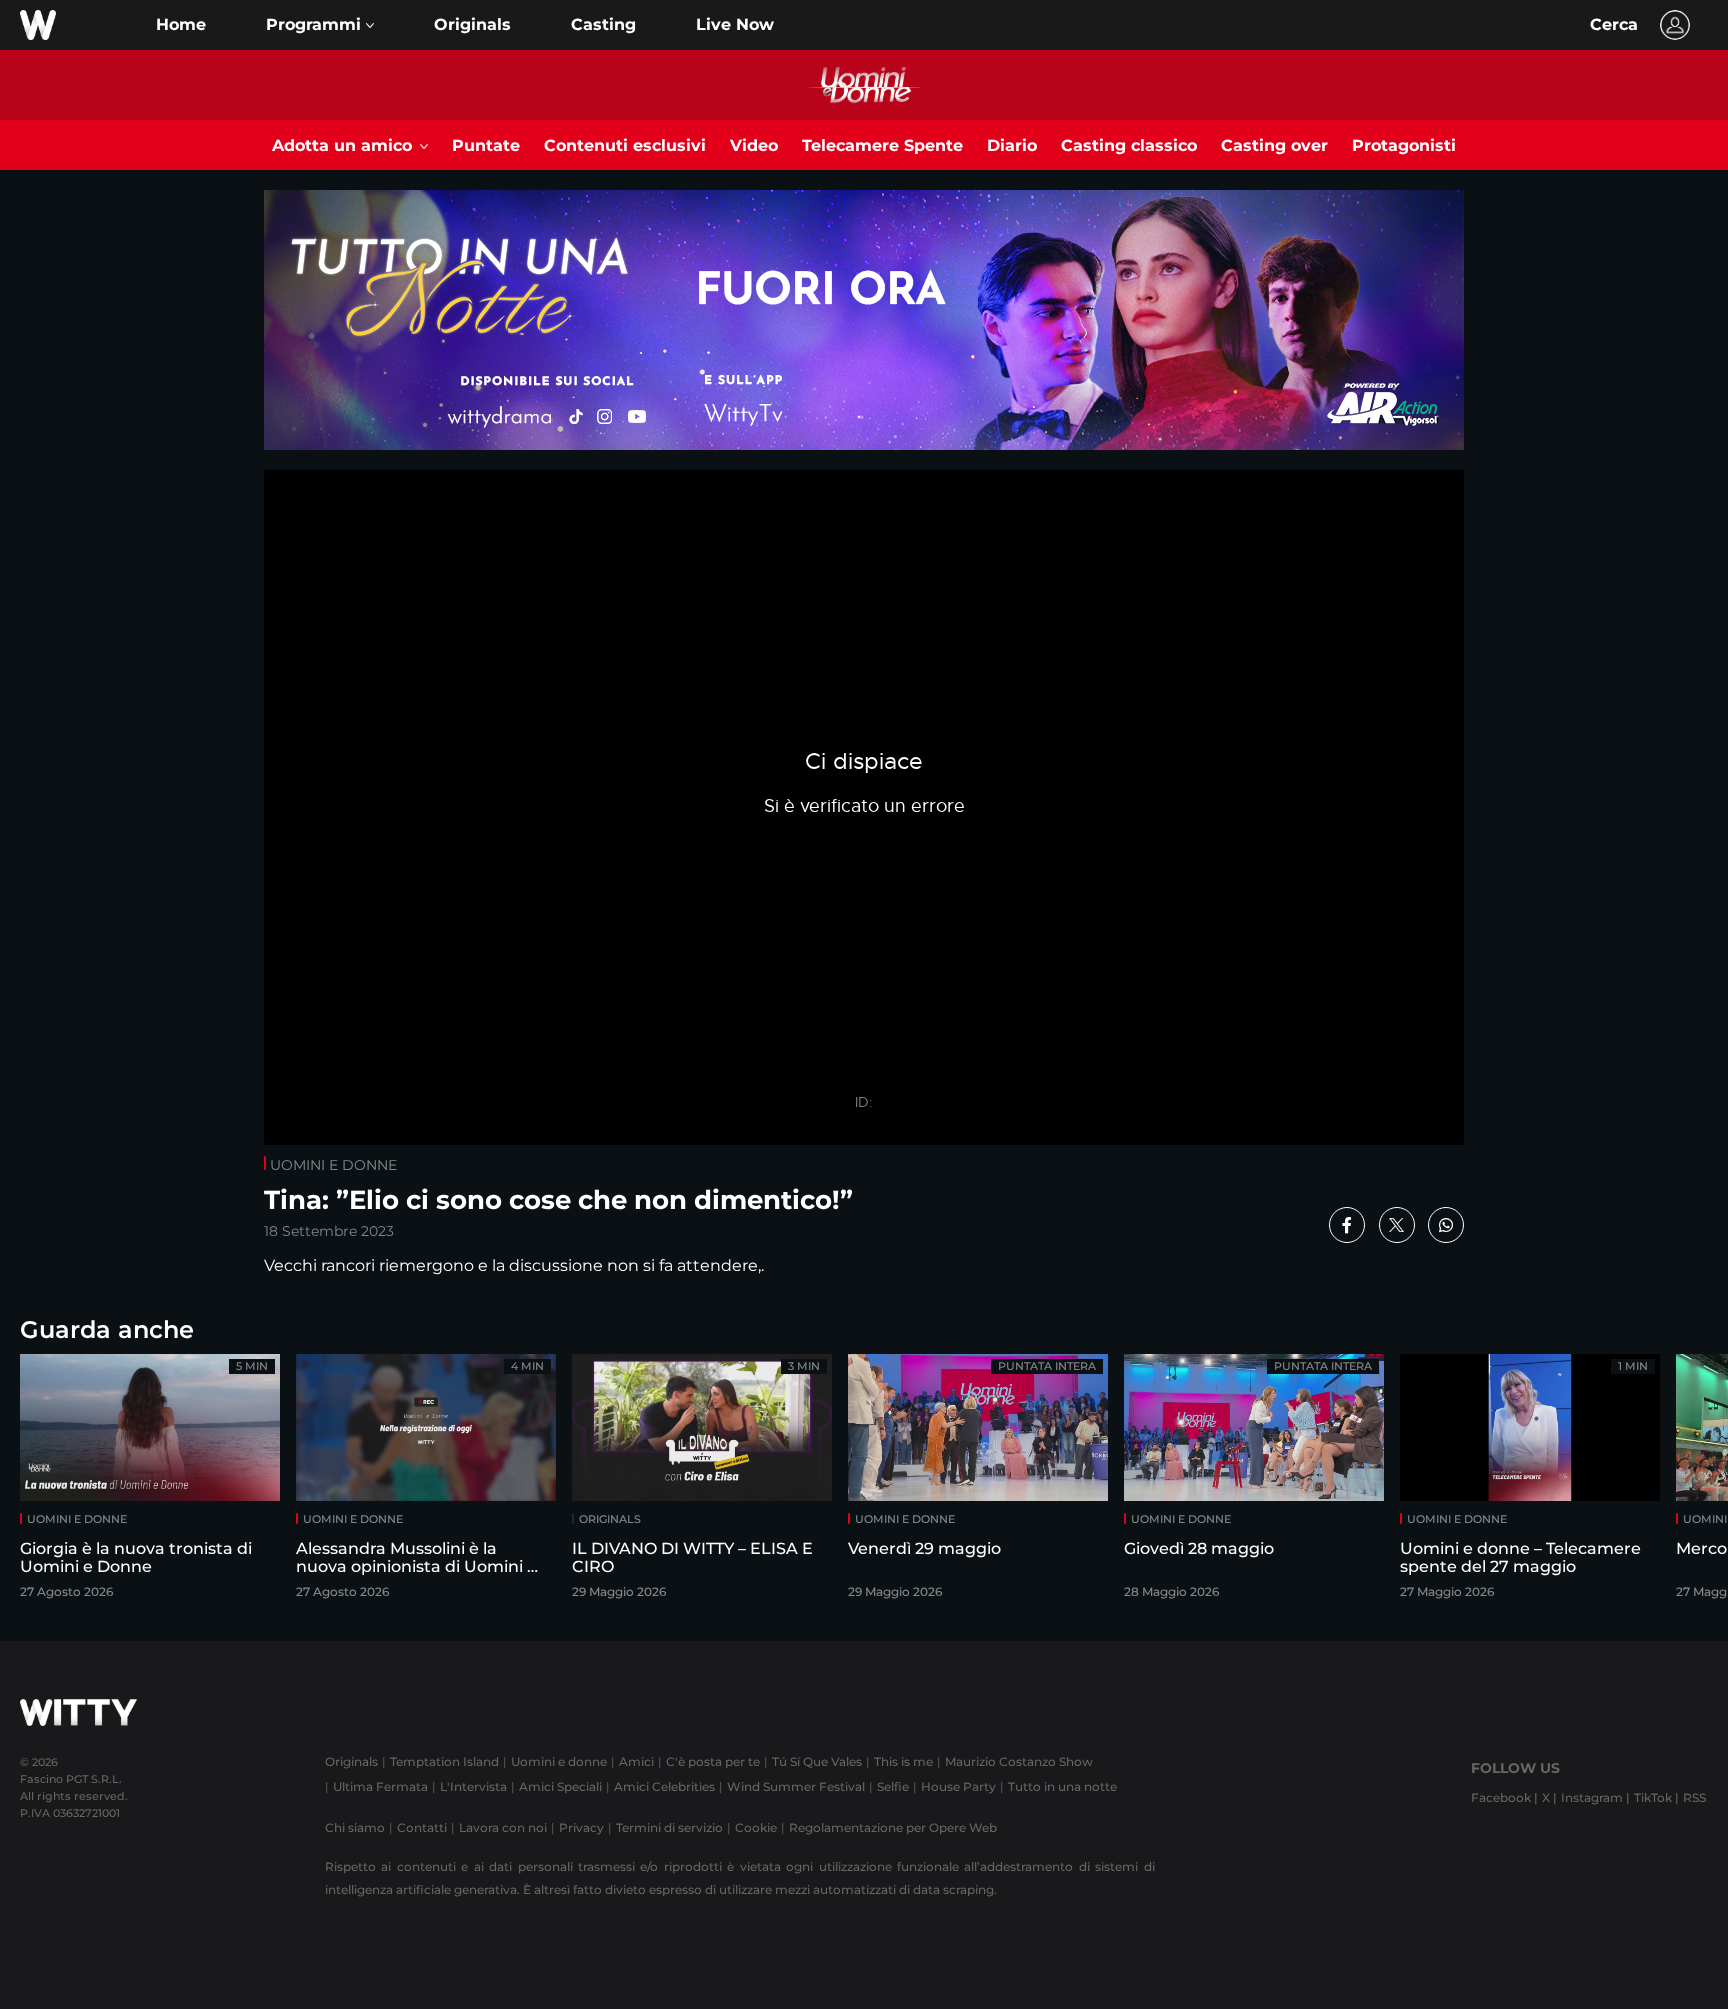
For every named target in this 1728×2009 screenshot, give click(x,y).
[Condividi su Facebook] (1347, 1225)
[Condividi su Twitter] (1397, 1225)
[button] (320, 25)
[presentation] (1653, 1482)
